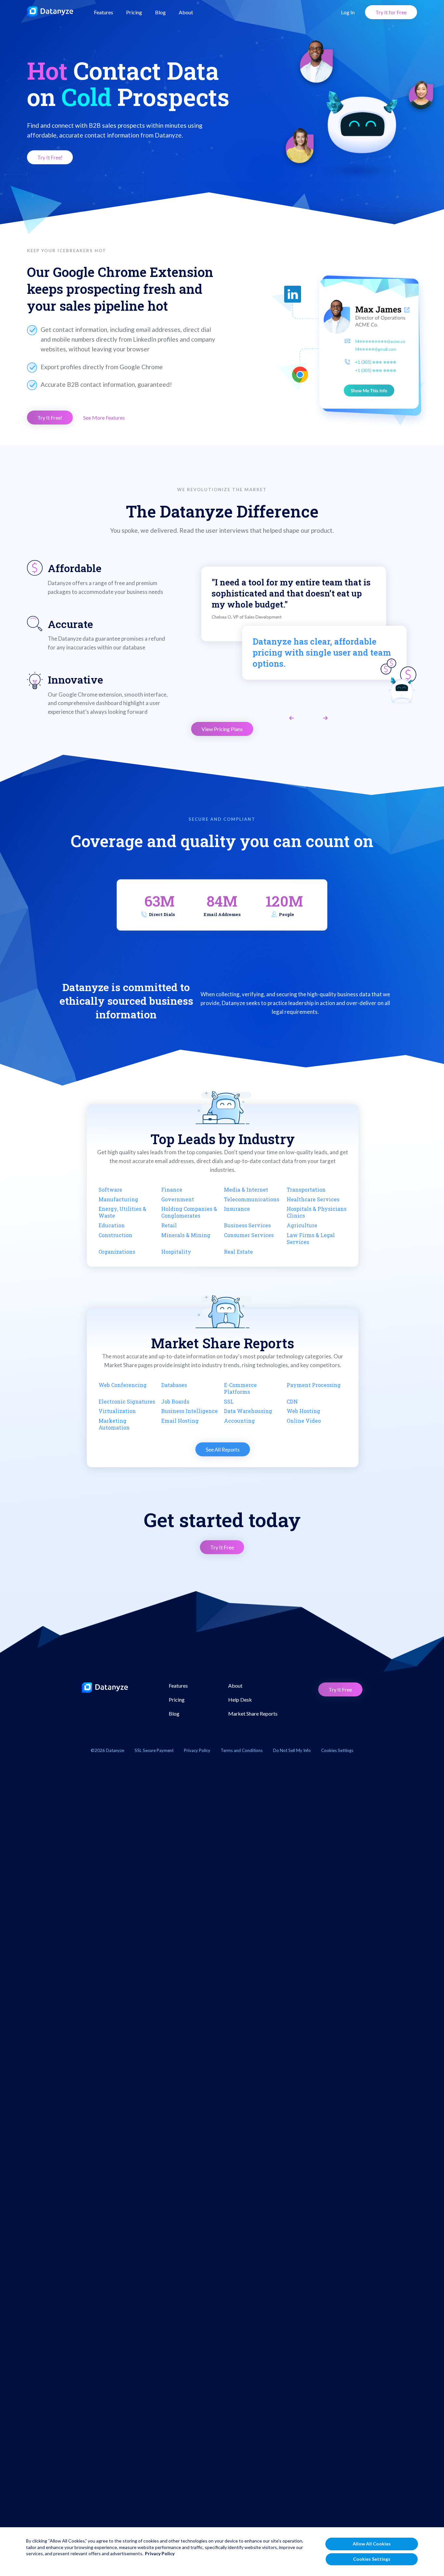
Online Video (304, 1421)
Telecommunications (252, 1199)
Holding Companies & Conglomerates (189, 1212)
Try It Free (222, 1547)
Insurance (237, 1209)
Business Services (247, 1225)
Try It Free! (50, 157)
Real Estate (238, 1252)
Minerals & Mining (186, 1235)
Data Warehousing (248, 1411)
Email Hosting (180, 1421)
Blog (160, 12)
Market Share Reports (253, 1713)
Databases (174, 1385)
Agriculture (302, 1225)
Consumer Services (249, 1235)
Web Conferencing (123, 1385)
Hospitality (176, 1252)
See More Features (104, 418)
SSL (229, 1401)
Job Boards (175, 1401)
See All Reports (222, 1450)
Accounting (239, 1421)
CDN (292, 1401)
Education (112, 1225)
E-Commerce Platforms (240, 1388)
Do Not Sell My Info (292, 1750)
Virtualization (117, 1411)
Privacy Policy (197, 1750)
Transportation (306, 1190)
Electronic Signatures (127, 1401)
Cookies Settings (372, 2559)
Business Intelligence (189, 1411)
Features (104, 12)
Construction (115, 1235)
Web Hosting (303, 1411)
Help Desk (240, 1700)
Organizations (117, 1252)
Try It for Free (391, 12)
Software (110, 1190)
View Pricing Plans (222, 729)
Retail (169, 1225)
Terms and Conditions (242, 1750)
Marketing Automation (114, 1424)
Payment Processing (314, 1385)
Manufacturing (118, 1199)
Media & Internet (246, 1190)
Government (178, 1199)
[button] (292, 718)
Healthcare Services (313, 1199)
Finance (172, 1190)
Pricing (134, 12)
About (186, 12)
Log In (348, 12)
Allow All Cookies (372, 2544)
